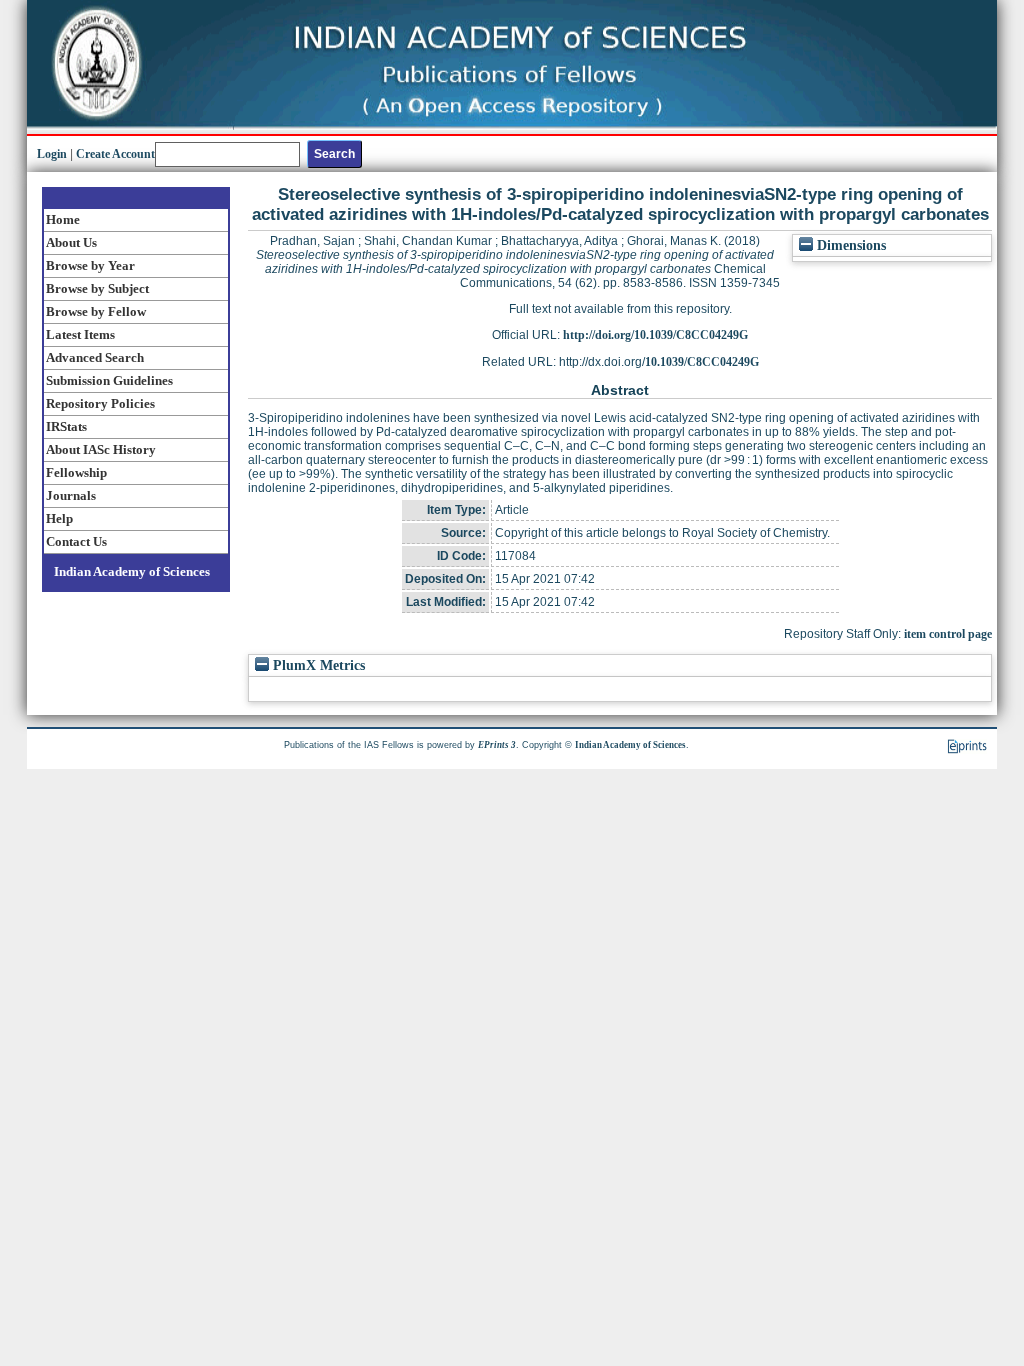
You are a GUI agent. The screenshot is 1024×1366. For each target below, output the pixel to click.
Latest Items (80, 334)
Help (59, 518)
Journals (71, 495)
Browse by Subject (97, 288)
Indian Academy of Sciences (132, 571)
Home (63, 219)
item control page (948, 634)
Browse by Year (90, 265)
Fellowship (76, 472)
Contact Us (76, 541)
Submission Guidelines (109, 380)
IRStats (66, 426)
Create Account (115, 154)
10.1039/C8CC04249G (702, 362)
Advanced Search (95, 357)
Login (52, 154)
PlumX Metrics (317, 665)
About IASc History (101, 449)
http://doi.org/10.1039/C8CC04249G (655, 335)
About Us (71, 242)
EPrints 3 (497, 745)
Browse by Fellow (96, 311)
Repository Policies (100, 403)
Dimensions (849, 245)
